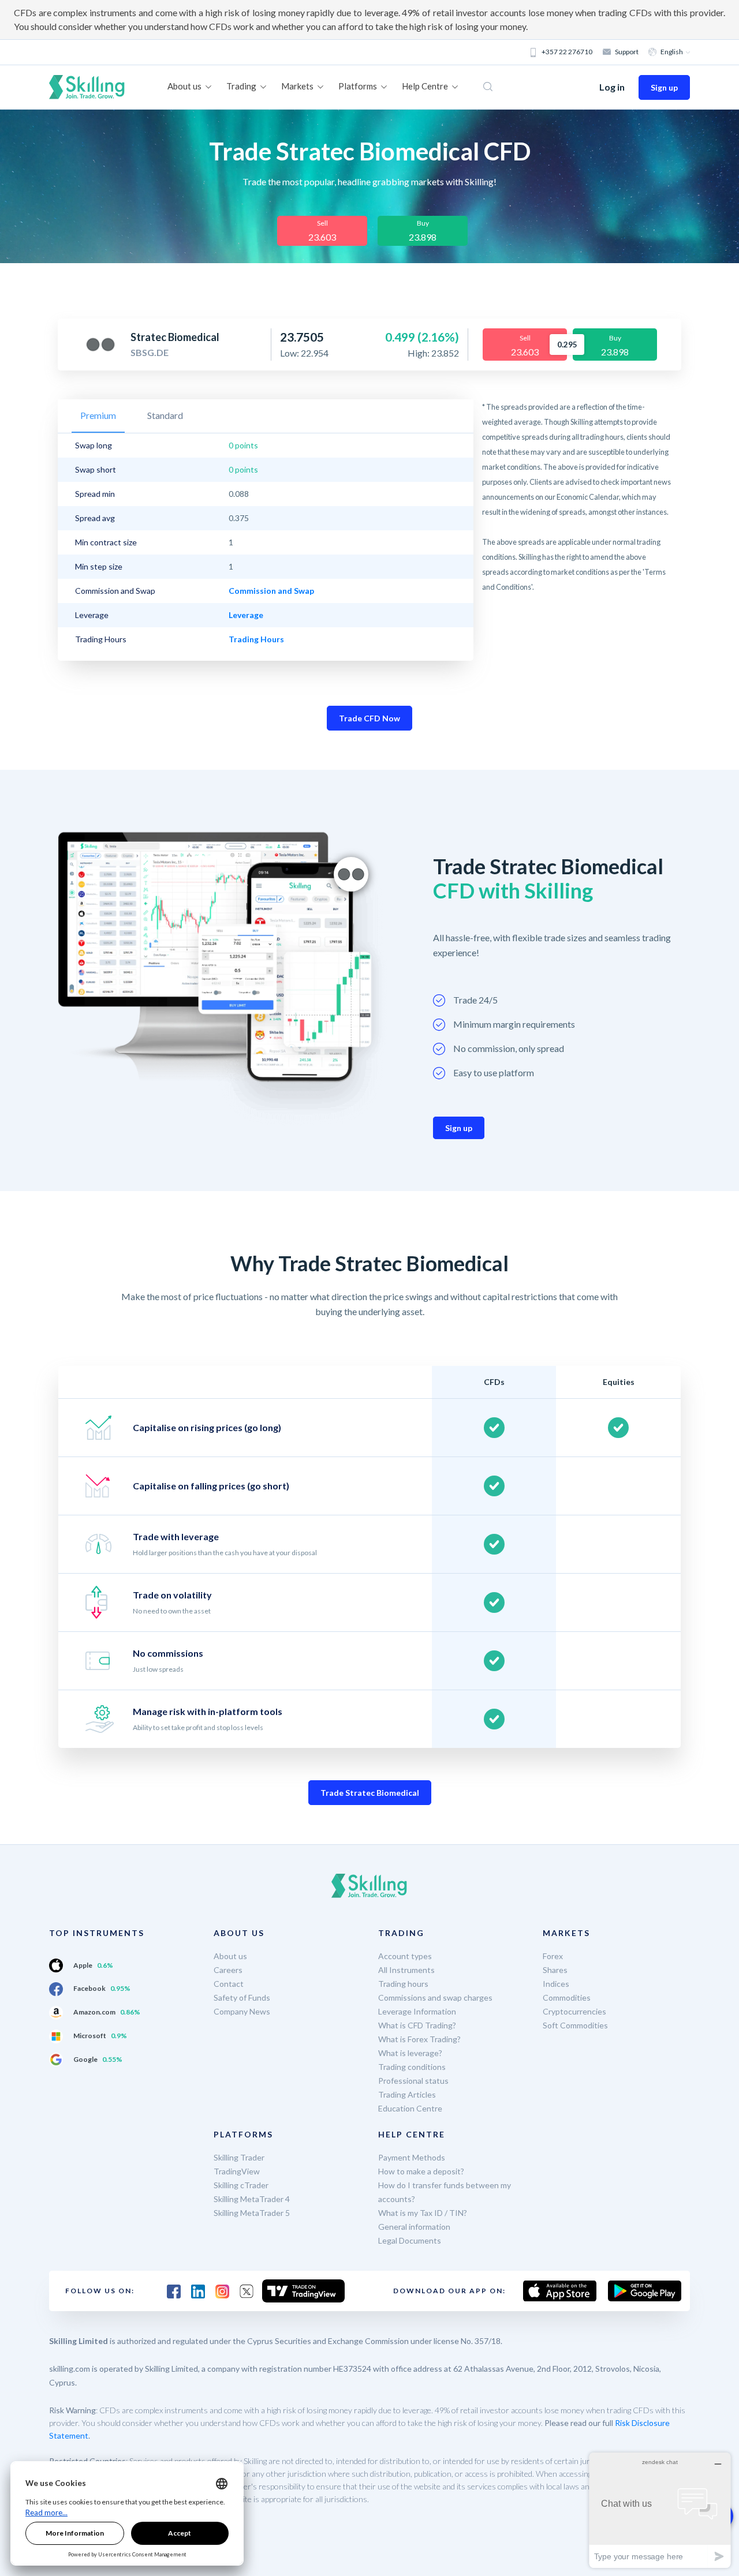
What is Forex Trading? (419, 2039)
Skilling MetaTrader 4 (252, 2199)
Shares (555, 1970)
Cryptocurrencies (574, 2011)
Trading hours (403, 1984)
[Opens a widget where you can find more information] (660, 2510)
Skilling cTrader (241, 2185)
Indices (556, 1984)
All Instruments (406, 1970)
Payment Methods (412, 2157)
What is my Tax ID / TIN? (423, 2213)
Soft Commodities (575, 2025)
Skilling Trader (239, 2157)
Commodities (567, 1997)
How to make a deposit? (421, 2171)
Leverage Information (417, 2011)
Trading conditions (412, 2067)
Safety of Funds (242, 1997)
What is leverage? (410, 2053)
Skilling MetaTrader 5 (252, 2213)
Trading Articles (407, 2094)
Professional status (413, 2081)
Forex (553, 1956)
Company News (242, 2011)
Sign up (664, 87)
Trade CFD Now (369, 718)
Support (627, 52)
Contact (229, 1984)
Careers (228, 1970)
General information (414, 2227)
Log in (612, 87)
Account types (405, 1956)
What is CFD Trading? (417, 2025)
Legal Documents (410, 2240)
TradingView (237, 2171)
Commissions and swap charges (435, 1997)
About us (230, 1956)
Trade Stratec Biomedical (370, 1793)
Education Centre (410, 2108)
